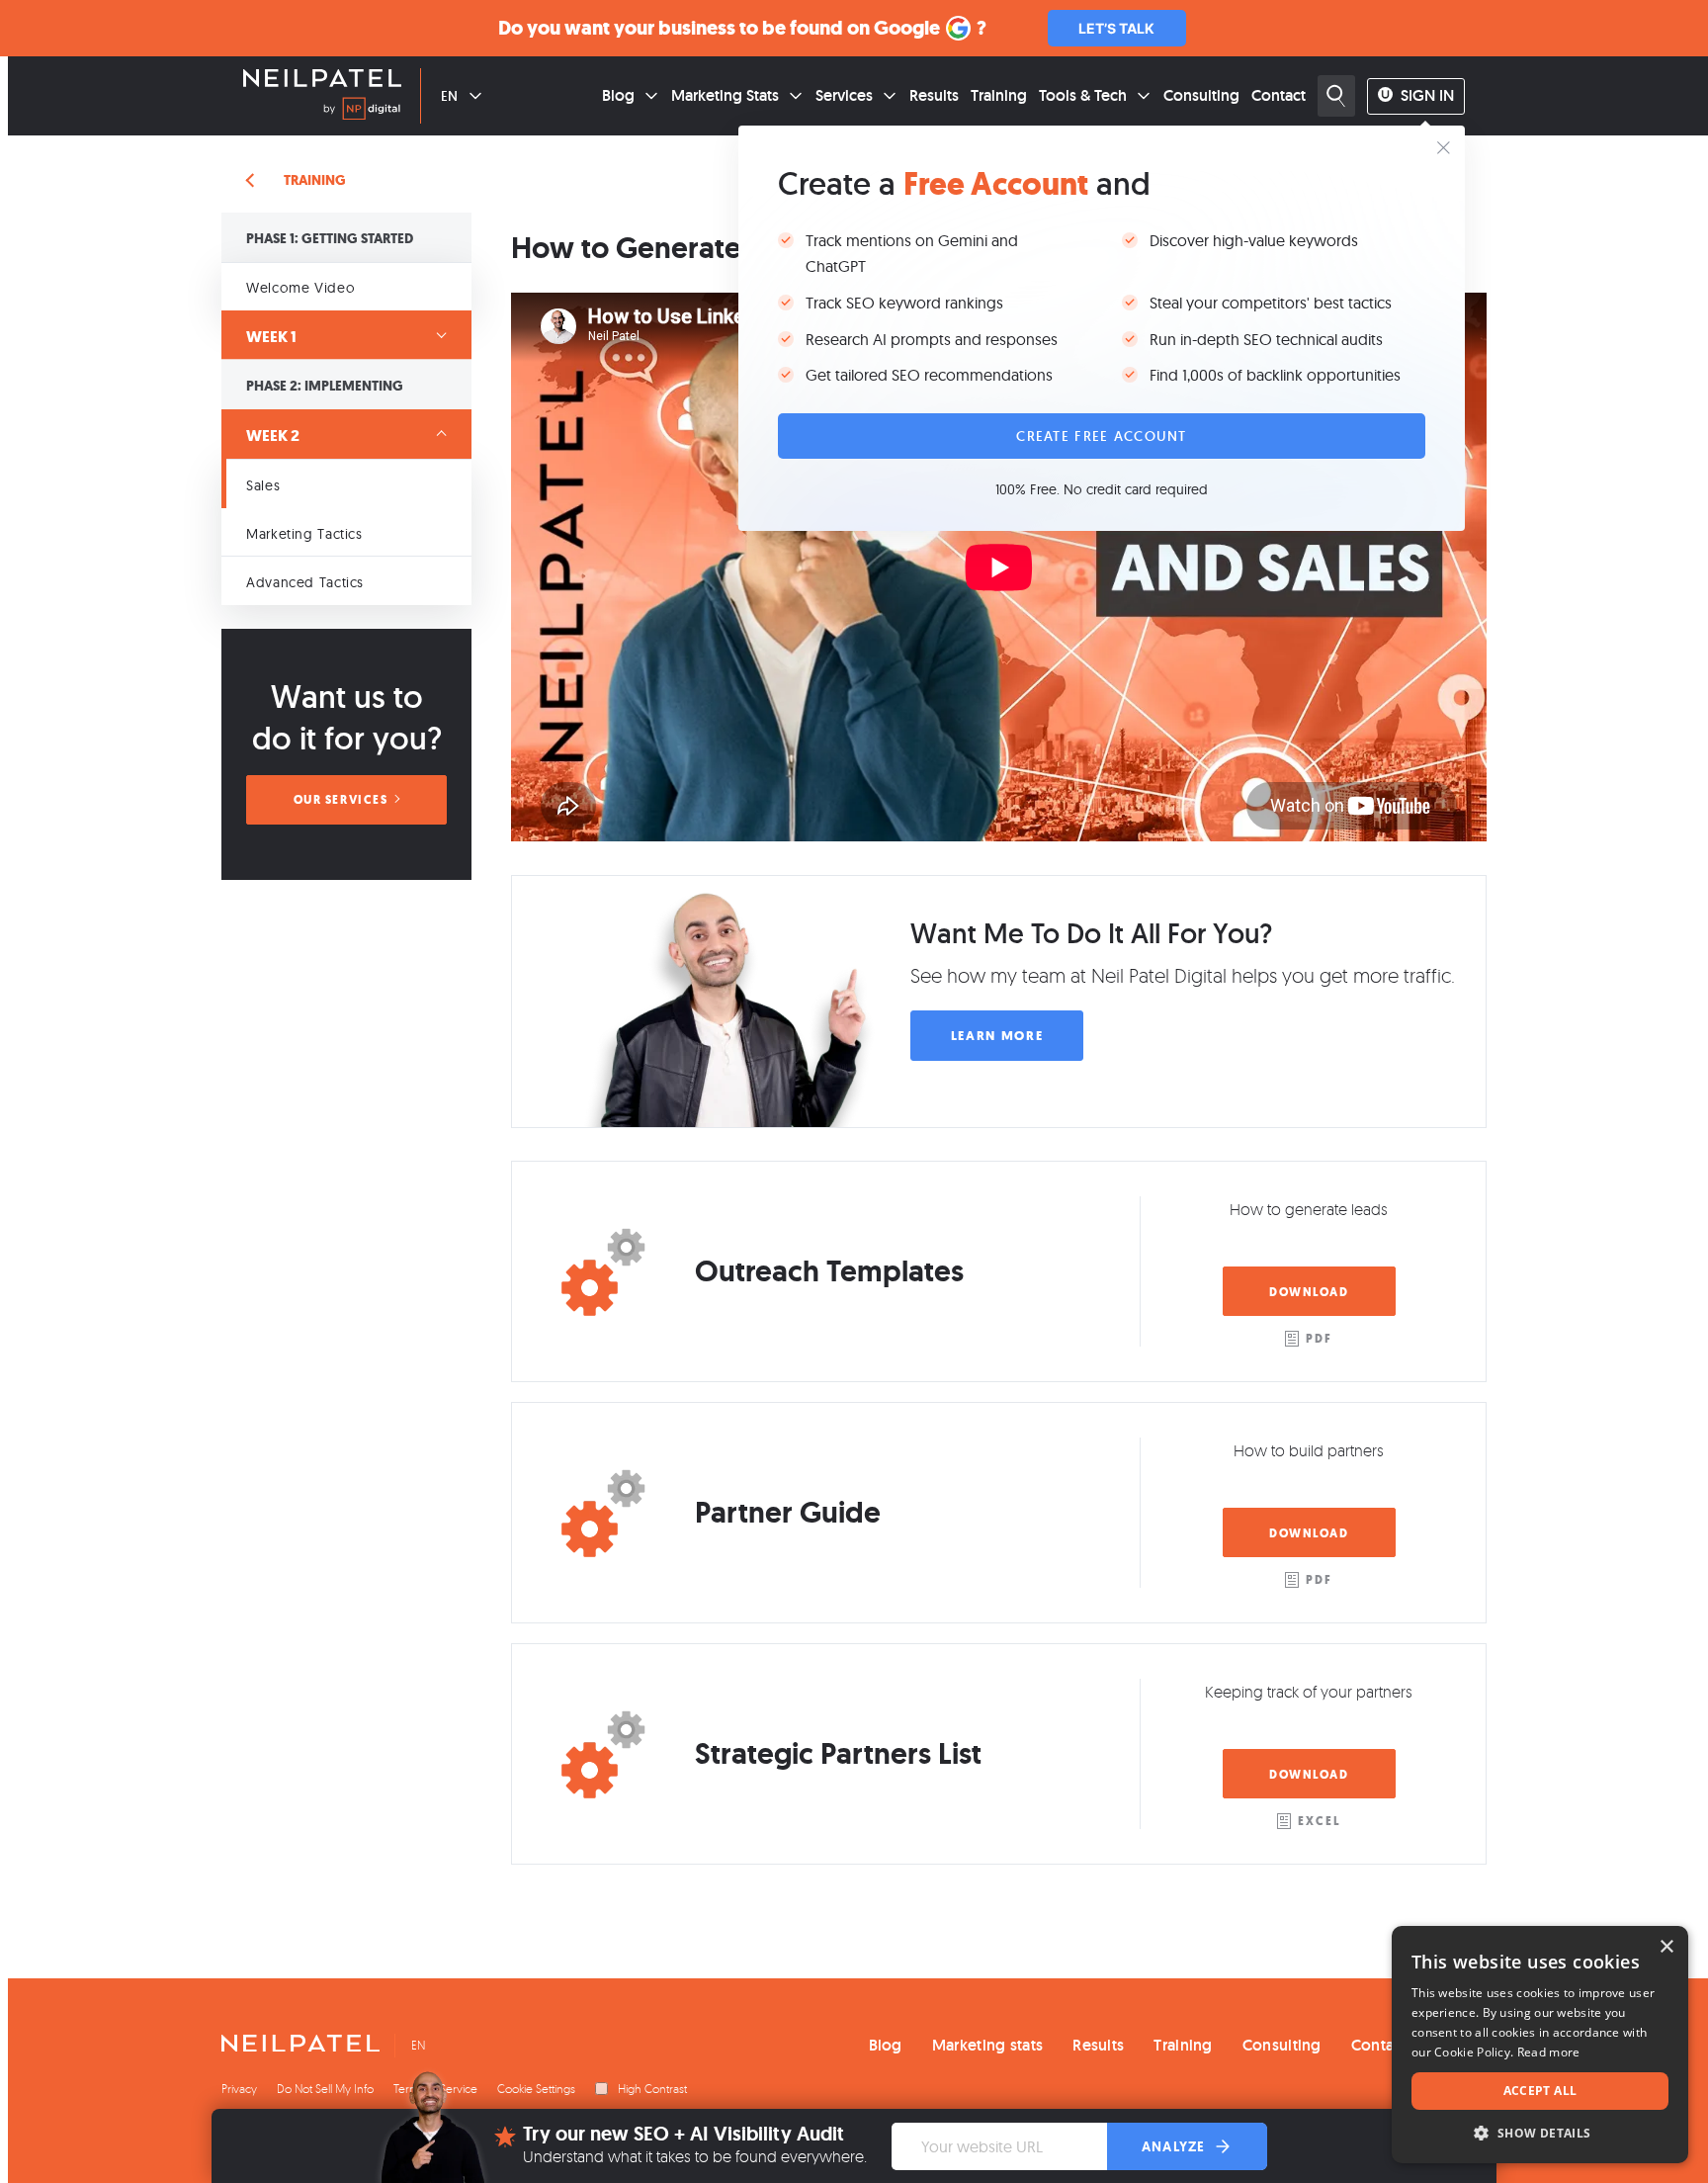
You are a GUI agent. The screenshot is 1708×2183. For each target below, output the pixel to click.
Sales (263, 485)
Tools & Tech (1083, 95)
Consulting (1201, 95)
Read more (1549, 2052)
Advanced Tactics (305, 582)
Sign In (1427, 95)
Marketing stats (988, 2045)
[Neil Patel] (322, 80)
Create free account (1101, 436)
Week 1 (271, 337)
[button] (1540, 2133)
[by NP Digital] (362, 112)
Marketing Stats (725, 95)
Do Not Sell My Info (325, 2089)
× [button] (1666, 1947)
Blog (618, 95)
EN (449, 96)
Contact (1279, 95)
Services (844, 95)
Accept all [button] (1540, 2091)
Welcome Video (300, 288)
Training (999, 95)
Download (1309, 1292)
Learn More (997, 1036)
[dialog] (1540, 2045)
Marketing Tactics (304, 534)
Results (934, 95)
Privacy (239, 2089)
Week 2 (273, 436)
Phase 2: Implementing (325, 386)
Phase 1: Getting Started (330, 239)
